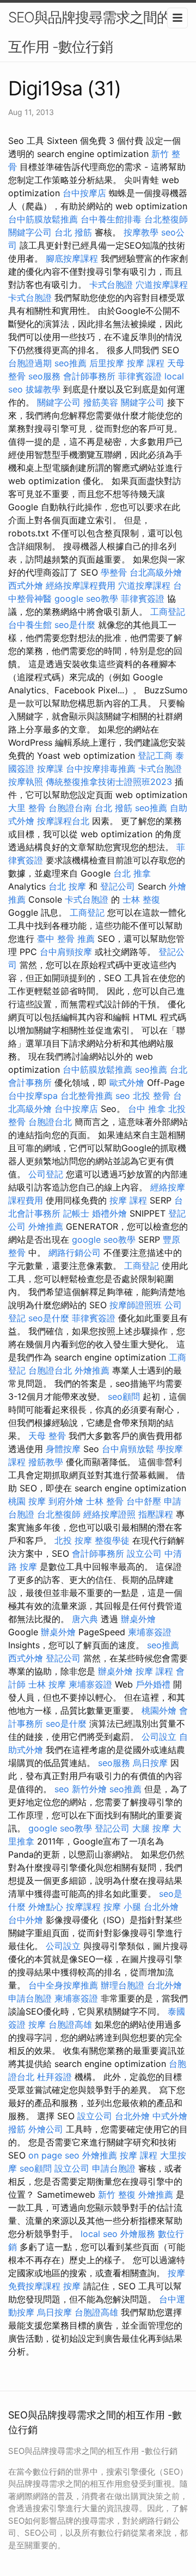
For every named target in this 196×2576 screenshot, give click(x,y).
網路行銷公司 (75, 1253)
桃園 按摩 (27, 1501)
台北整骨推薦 (87, 1096)
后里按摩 (107, 363)
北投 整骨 (152, 1096)
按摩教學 (141, 232)
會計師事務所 (89, 376)
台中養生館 (30, 625)
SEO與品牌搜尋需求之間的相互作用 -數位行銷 (96, 32)
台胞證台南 (70, 808)
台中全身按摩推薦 (63, 1985)
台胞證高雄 (70, 2024)
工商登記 (168, 612)
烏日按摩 (150, 1763)
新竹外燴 (89, 1789)
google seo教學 (86, 598)
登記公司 (118, 886)
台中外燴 (26, 1920)
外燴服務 (138, 2234)
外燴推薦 (46, 1226)
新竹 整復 (117, 2194)
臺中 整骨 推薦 (66, 939)
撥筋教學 (46, 1462)
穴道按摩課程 (162, 285)
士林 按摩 (47, 1684)
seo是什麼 (75, 625)
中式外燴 (170, 2116)
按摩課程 (83, 1907)
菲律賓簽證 (140, 376)
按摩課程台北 (63, 821)
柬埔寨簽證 (150, 1632)
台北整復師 (166, 219)
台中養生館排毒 (111, 219)
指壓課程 (156, 1514)
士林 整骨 (105, 1501)
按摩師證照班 (136, 1305)
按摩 (37, 2024)
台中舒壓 (144, 1501)
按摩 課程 (146, 363)
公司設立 (159, 1737)
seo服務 (44, 376)
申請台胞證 (30, 1998)
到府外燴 (66, 1501)
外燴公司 (46, 2129)
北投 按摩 (73, 1540)
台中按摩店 (84, 193)
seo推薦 (71, 363)
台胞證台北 (50, 1122)
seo (123, 1096)
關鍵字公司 (30, 232)
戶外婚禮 (153, 1684)
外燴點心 (46, 1907)
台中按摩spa (33, 1096)
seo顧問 (124, 1396)
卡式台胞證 (111, 285)
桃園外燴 (159, 1710)
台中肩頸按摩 (66, 952)
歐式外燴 (127, 1083)
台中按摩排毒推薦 (101, 769)
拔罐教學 (43, 389)
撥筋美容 (101, 402)
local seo (99, 2234)
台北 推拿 (132, 873)
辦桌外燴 (138, 1619)
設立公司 (144, 1553)
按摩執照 (26, 782)
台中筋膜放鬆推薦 (43, 219)
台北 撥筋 (73, 232)
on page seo (54, 2155)
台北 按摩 (67, 886)
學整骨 (114, 572)
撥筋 (17, 2129)
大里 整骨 (27, 808)
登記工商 (155, 755)
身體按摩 (63, 1449)
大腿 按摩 (151, 1828)
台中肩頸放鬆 (128, 1449)
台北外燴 (161, 1907)
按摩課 (50, 769)
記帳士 (76, 1213)
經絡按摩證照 (109, 1514)
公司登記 (46, 1174)
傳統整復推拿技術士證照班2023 (109, 782)
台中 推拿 (147, 1109)
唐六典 (85, 1619)
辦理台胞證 (122, 1985)
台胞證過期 (30, 363)
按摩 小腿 (122, 1907)
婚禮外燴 (109, 1213)
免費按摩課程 (34, 2286)
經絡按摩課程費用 (81, 585)
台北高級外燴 (156, 572)
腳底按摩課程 (72, 258)
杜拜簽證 (54, 2077)
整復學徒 (112, 1540)
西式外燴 (26, 585)
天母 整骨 (47, 1436)
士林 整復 (141, 899)
